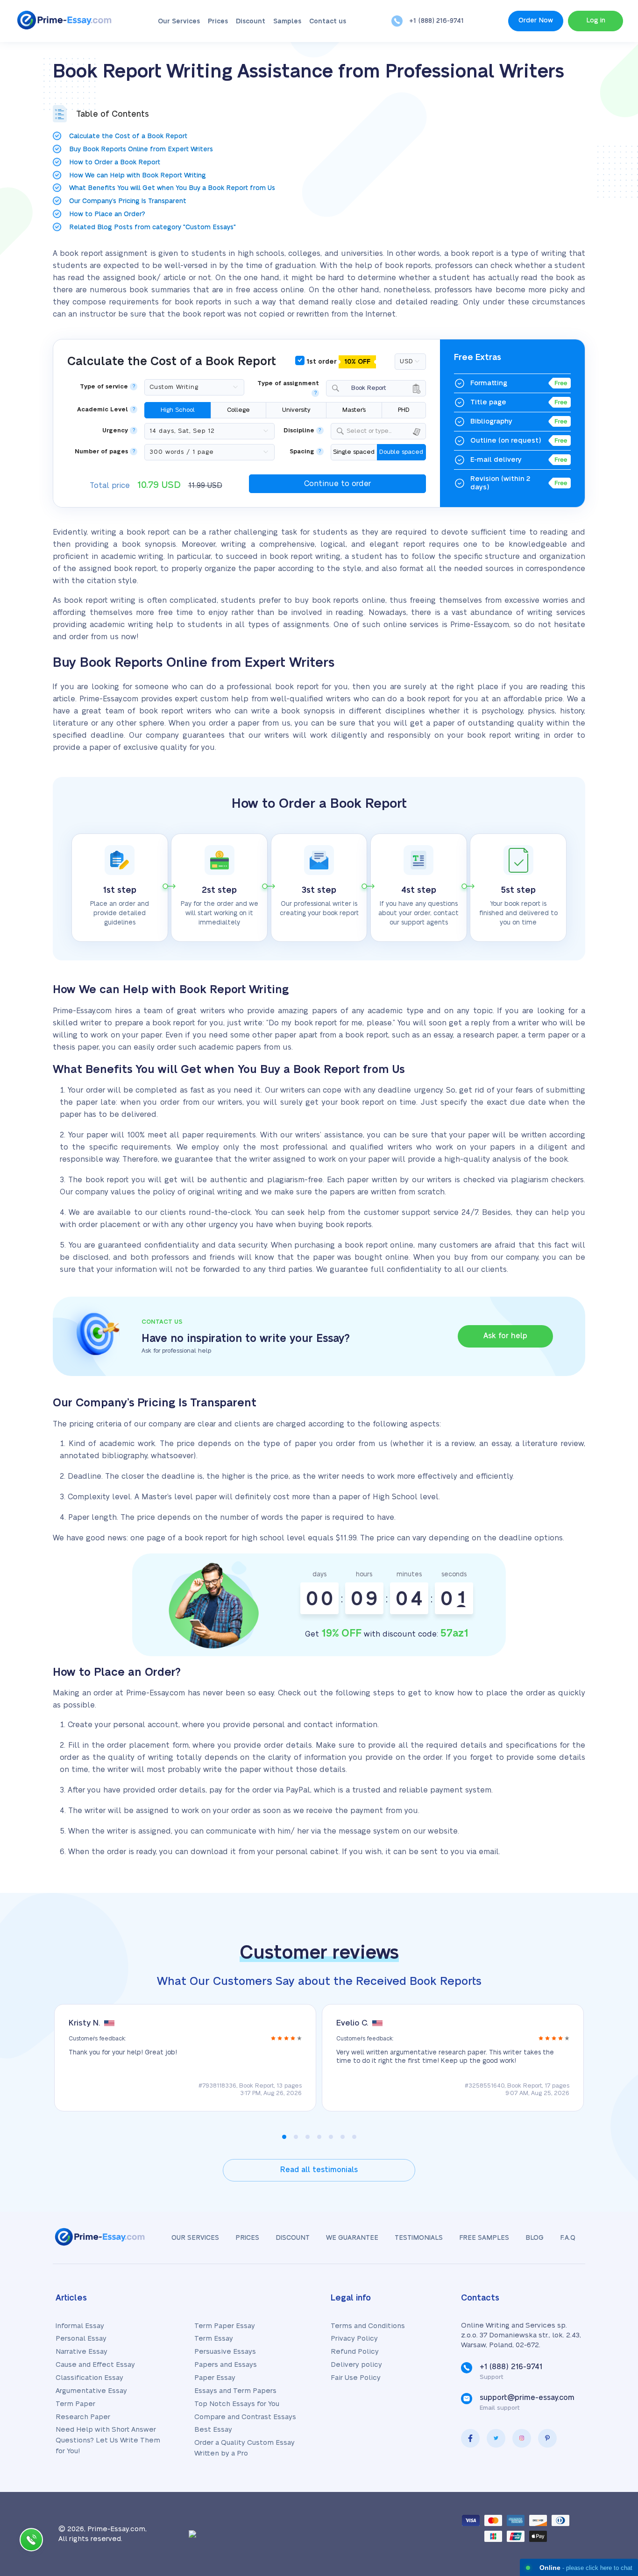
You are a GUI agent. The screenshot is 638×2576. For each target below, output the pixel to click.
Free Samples (484, 2238)
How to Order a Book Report (115, 162)
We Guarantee (352, 2238)
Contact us (328, 21)
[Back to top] (610, 2478)
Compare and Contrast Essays (245, 2417)
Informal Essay (80, 2326)
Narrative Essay (82, 2352)
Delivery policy (356, 2365)
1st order (337, 362)
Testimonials (419, 2238)
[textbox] (384, 431)
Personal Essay (81, 2339)
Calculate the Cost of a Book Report (128, 136)
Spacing (302, 452)
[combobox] (376, 388)
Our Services (179, 21)
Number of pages (101, 452)
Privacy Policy (354, 2339)
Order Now (536, 21)
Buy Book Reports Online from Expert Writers (141, 149)
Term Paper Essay (225, 2326)
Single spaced (354, 452)
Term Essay (214, 2339)
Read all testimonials (319, 2170)
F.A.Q (568, 2238)
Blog (535, 2238)
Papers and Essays (226, 2365)
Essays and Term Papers (235, 2391)
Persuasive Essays (225, 2352)
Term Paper (75, 2404)
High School (178, 410)
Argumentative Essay (91, 2391)
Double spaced (401, 452)
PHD (404, 410)
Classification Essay (89, 2378)
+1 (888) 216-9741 (436, 21)
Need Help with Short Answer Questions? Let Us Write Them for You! (108, 2440)
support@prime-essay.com (527, 2398)
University (296, 410)
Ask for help (505, 1336)
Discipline (299, 431)
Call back (31, 2542)
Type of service (104, 387)
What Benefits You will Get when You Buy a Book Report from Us (172, 188)
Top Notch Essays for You (237, 2404)
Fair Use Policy (356, 2378)
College (238, 410)
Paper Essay (215, 2378)
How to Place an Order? (107, 214)
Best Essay (213, 2430)
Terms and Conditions (368, 2326)
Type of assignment (288, 384)
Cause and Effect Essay (95, 2365)
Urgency (115, 431)
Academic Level (103, 410)
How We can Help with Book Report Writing (138, 176)
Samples (287, 21)
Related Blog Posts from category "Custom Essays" (152, 227)
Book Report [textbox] (364, 388)
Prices (218, 21)
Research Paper (83, 2417)
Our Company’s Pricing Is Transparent (128, 201)
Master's (354, 410)
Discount (251, 21)
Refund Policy (355, 2352)
